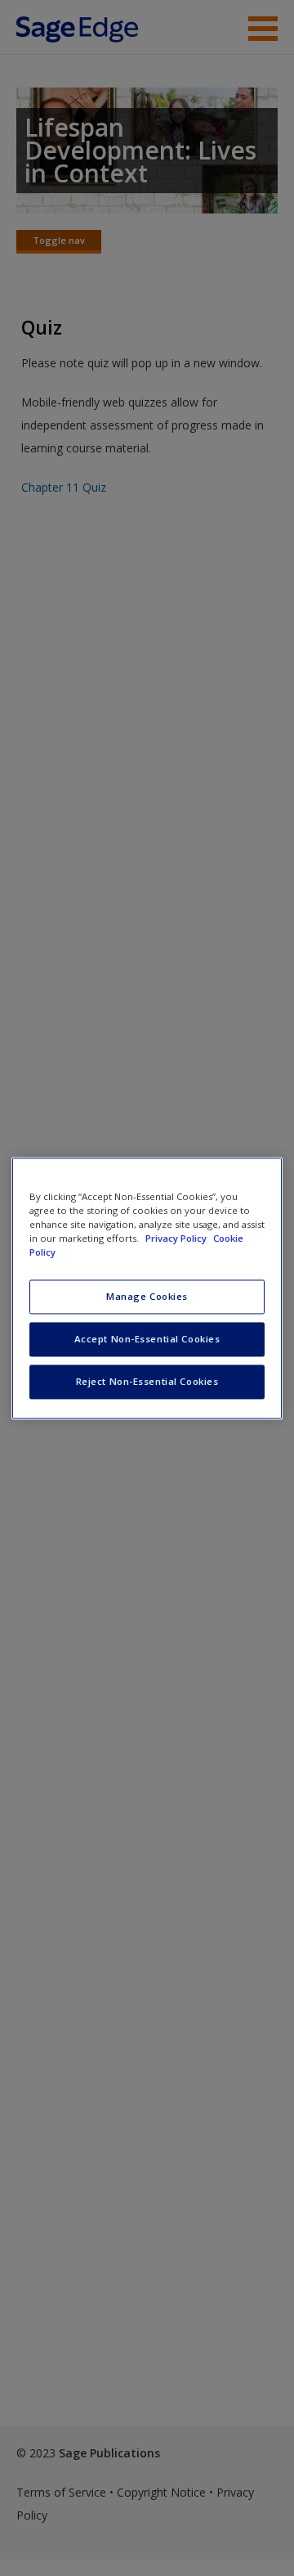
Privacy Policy (177, 1238)
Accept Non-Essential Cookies (147, 1339)
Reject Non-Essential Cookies (147, 1381)
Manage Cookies (147, 1296)
